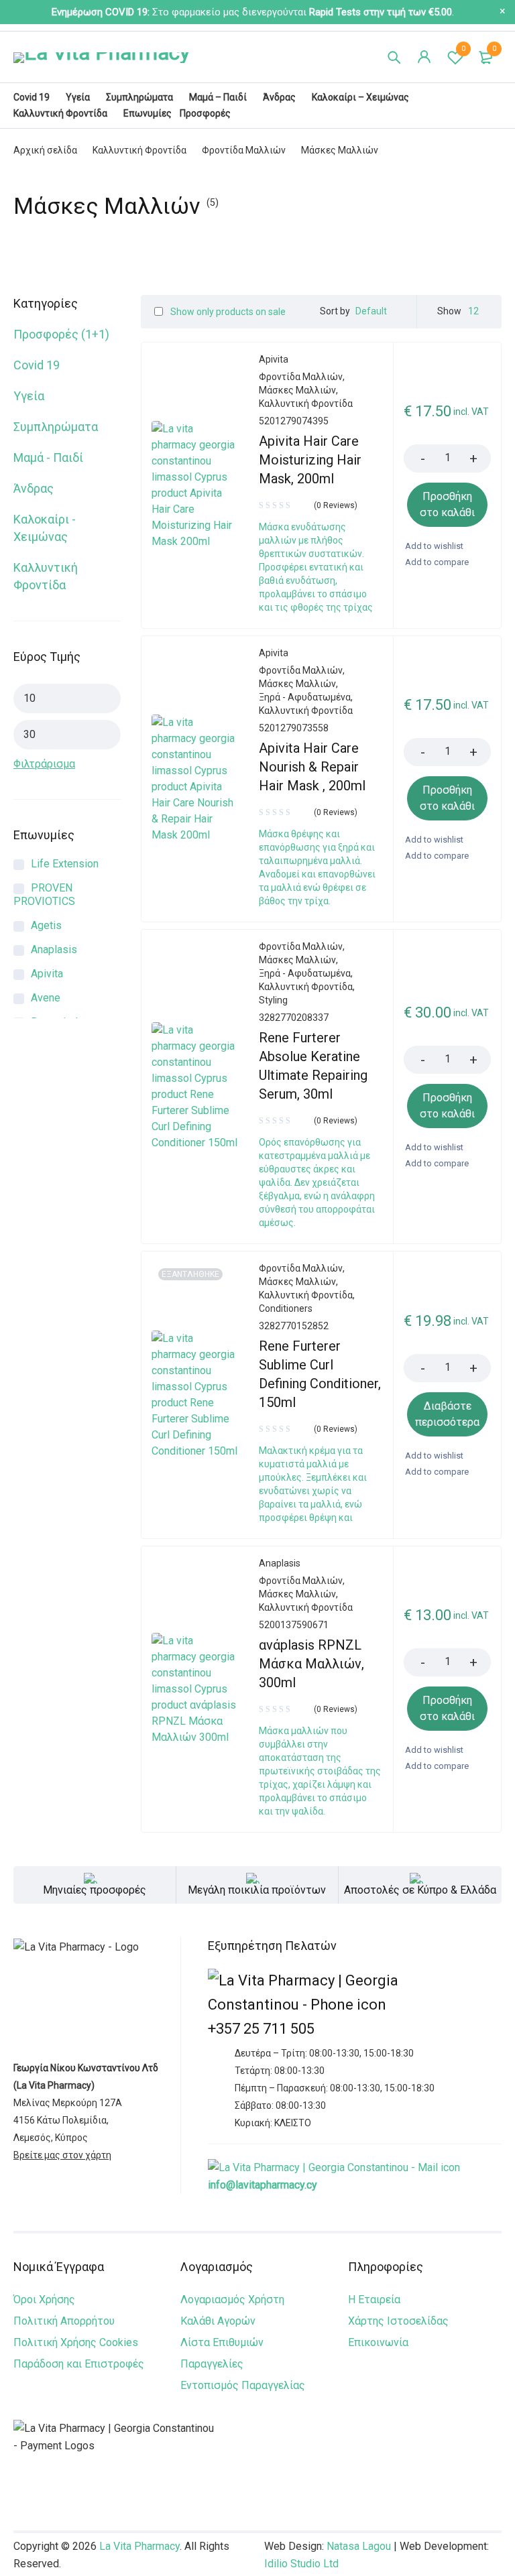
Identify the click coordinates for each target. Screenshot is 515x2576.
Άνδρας (34, 488)
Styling (273, 1000)
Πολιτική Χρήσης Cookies (76, 2342)
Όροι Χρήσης (44, 2299)
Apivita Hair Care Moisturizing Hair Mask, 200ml (310, 460)
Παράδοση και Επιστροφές (79, 2364)
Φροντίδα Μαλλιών (244, 150)
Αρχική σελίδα (45, 150)
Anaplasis (54, 949)
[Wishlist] (434, 546)
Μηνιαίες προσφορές (95, 1890)
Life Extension (65, 864)
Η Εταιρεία (374, 2299)
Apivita (47, 974)
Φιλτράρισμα (44, 764)
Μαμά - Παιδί (48, 457)
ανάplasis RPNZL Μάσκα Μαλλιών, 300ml (311, 1664)
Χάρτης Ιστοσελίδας (398, 2321)
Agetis (46, 925)
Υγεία (29, 396)
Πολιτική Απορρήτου (64, 2321)
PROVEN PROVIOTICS (44, 895)
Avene (46, 998)
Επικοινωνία (378, 2342)
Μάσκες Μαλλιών (297, 390)
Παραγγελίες (212, 2364)
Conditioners (286, 1308)
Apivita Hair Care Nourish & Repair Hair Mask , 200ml (312, 767)
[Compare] (436, 562)
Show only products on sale (227, 312)
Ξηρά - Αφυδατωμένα (305, 697)
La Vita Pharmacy (139, 2546)
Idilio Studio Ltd (301, 2564)
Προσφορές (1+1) (61, 334)
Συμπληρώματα (56, 427)
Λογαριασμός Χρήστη (232, 2299)
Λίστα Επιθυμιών (222, 2342)
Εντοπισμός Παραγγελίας (243, 2385)
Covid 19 (37, 365)
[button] (447, 505)
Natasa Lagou (359, 2546)
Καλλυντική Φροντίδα (139, 150)
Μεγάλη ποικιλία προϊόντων (257, 1890)
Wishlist (463, 49)
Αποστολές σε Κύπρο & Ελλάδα (420, 1890)
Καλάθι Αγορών (218, 2321)
